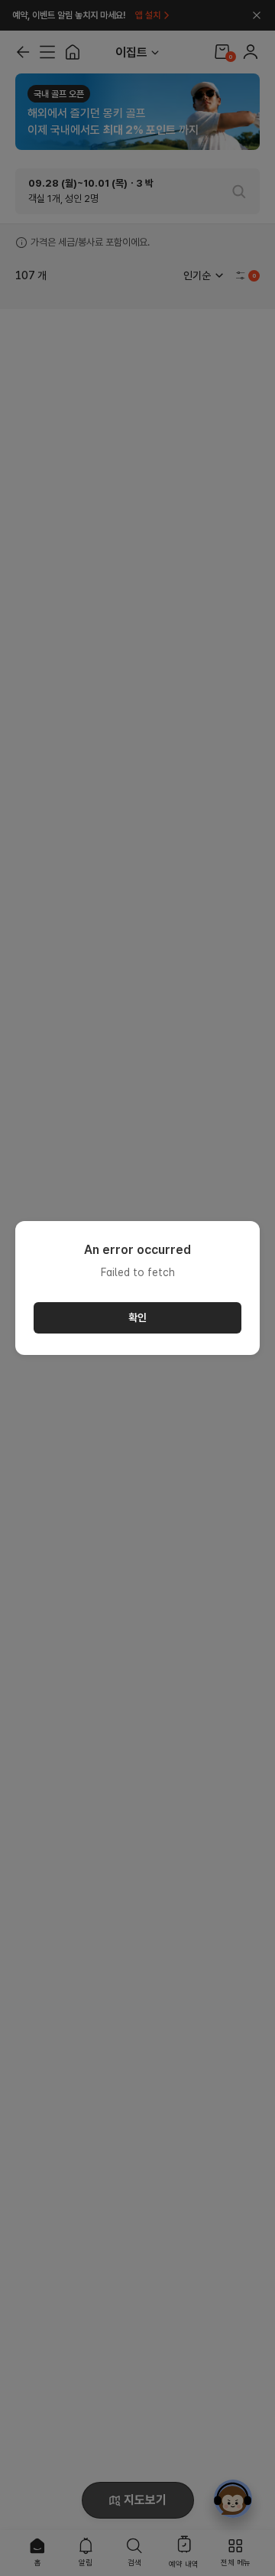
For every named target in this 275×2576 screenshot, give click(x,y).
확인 (137, 1317)
